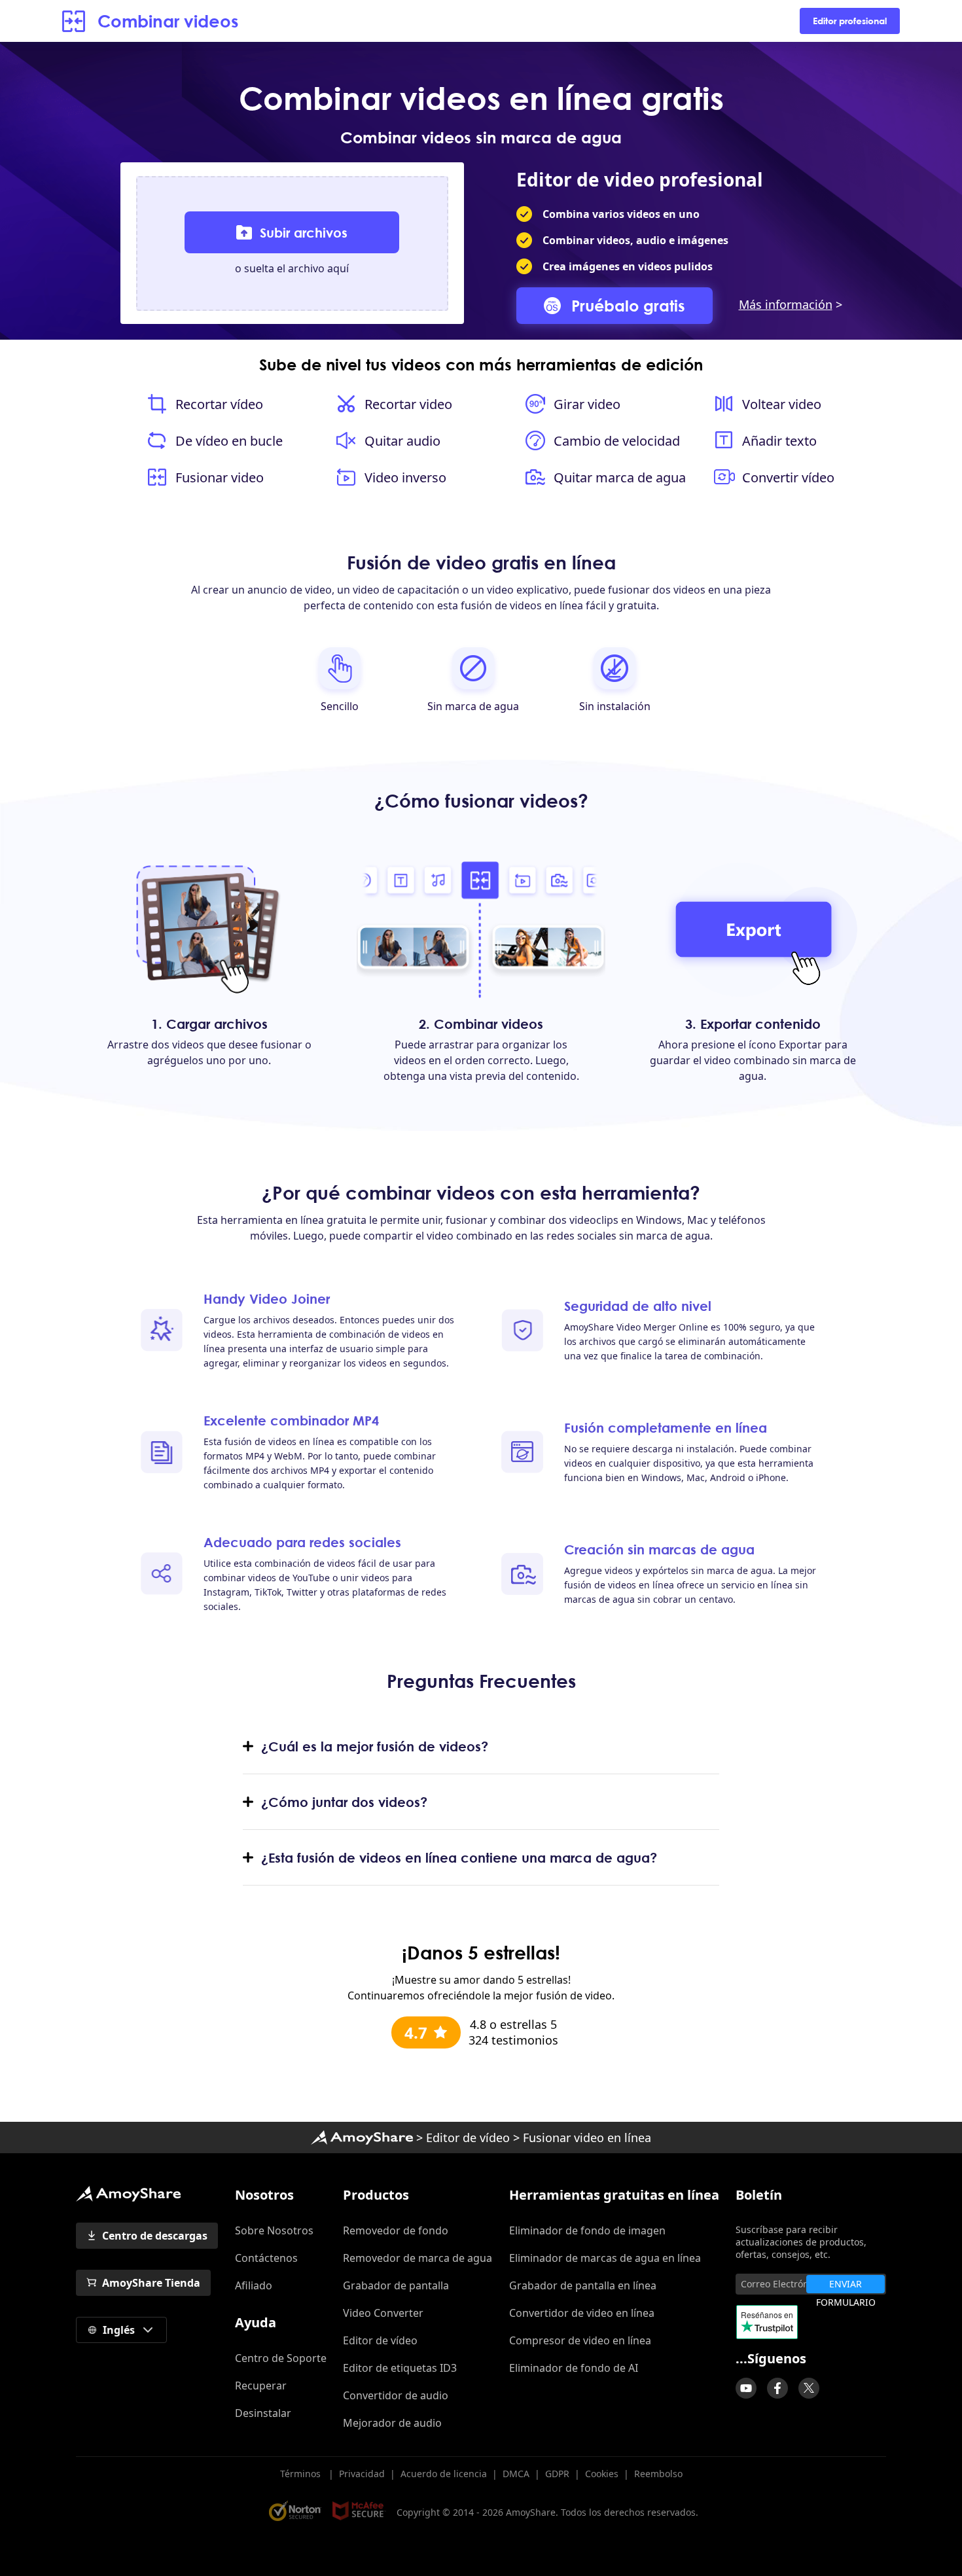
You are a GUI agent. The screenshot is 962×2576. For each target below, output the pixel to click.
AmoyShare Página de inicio (128, 2194)
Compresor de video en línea (580, 2340)
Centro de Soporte (281, 2358)
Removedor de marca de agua (418, 2258)
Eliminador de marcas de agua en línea (605, 2258)
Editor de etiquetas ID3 (400, 2368)
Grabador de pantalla (396, 2285)
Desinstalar (263, 2413)
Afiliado (254, 2285)
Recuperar (261, 2386)
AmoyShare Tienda (151, 2283)
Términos (302, 2474)
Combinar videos (168, 21)
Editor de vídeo (468, 2138)
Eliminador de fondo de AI (574, 2368)
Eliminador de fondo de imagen (587, 2230)
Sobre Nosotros (274, 2230)
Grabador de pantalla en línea (583, 2285)
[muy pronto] (746, 2388)
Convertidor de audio (396, 2395)
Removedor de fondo (396, 2230)
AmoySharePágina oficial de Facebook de (777, 2388)
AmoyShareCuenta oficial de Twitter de (809, 2388)
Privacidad (362, 2474)
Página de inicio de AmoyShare (362, 2138)
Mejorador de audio (392, 2423)
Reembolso (658, 2474)
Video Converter (383, 2313)
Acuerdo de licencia (444, 2474)
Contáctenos (266, 2258)
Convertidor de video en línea (582, 2313)
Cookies (602, 2474)
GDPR (557, 2474)
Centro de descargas (155, 2236)
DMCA (516, 2474)
